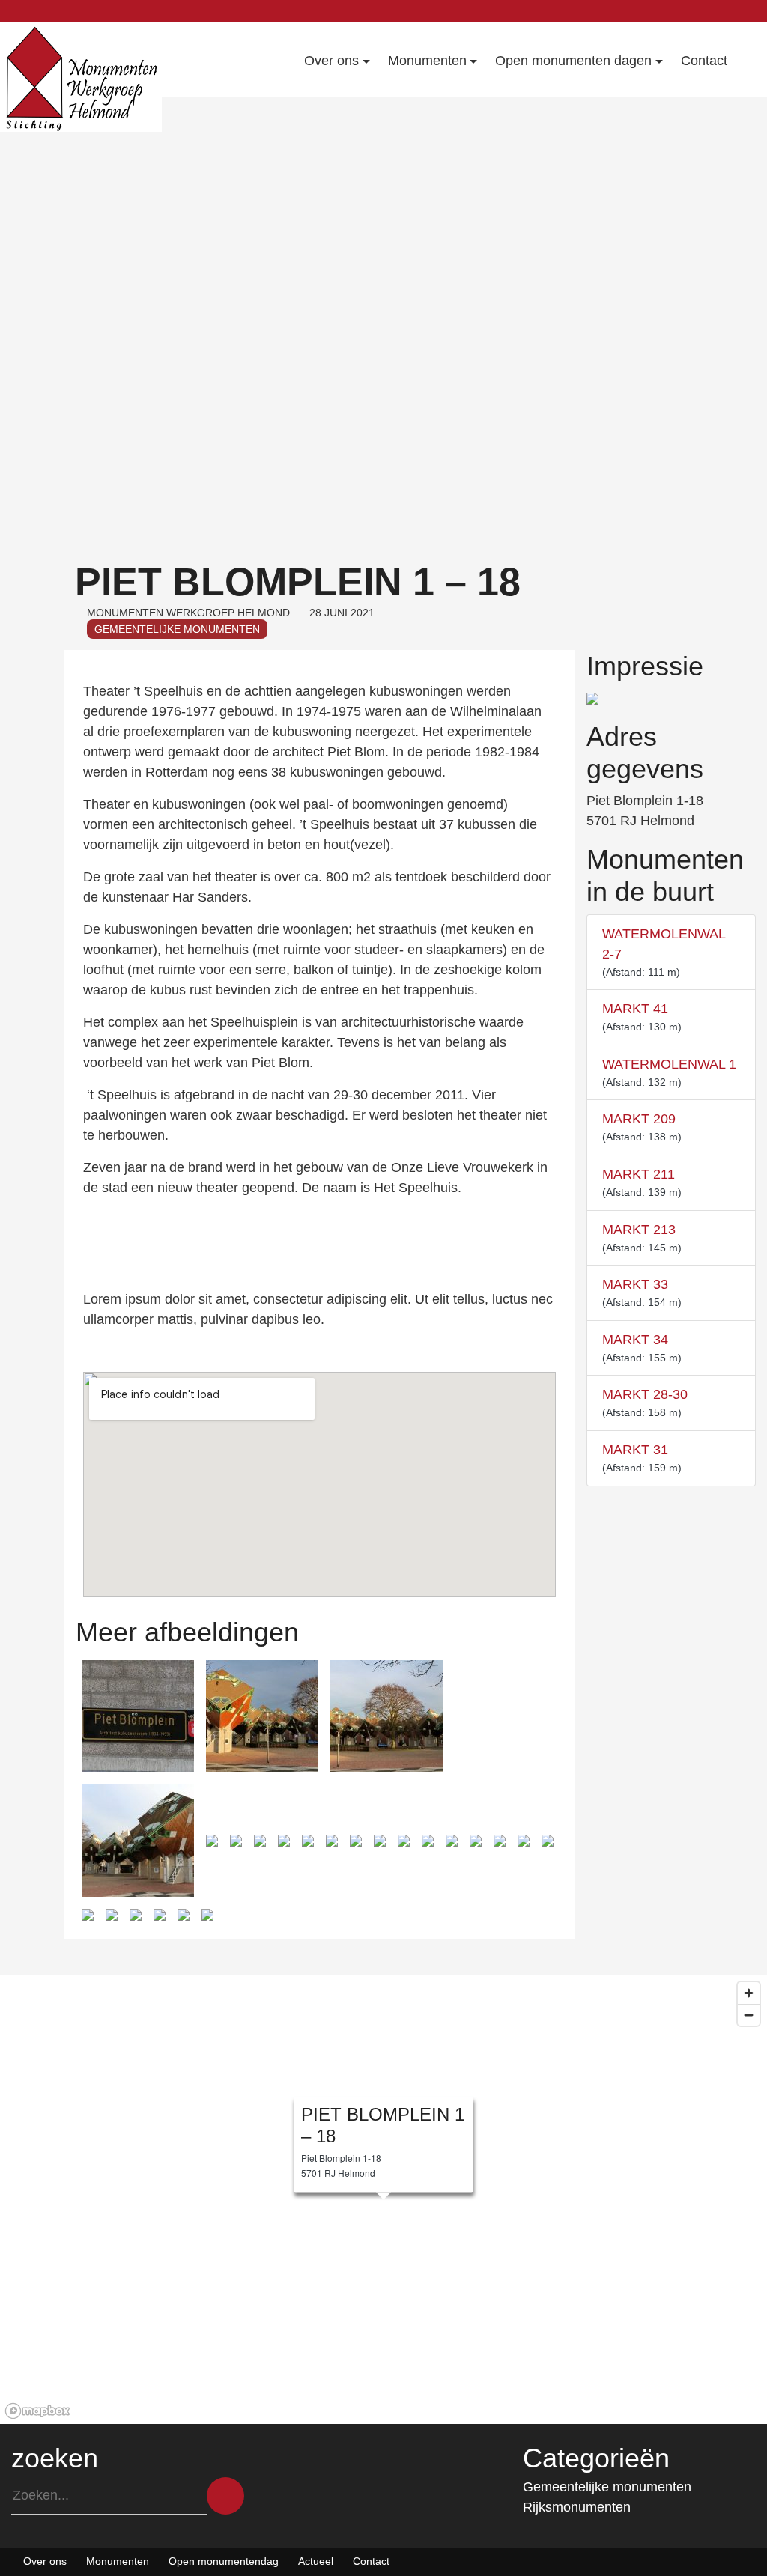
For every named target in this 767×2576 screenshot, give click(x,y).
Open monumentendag (224, 2561)
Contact (371, 2561)
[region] (383, 2199)
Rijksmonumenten (577, 2507)
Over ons (45, 2561)
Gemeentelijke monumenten (177, 629)
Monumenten (118, 2561)
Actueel (316, 2561)
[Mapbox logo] (37, 2411)
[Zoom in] (749, 1993)
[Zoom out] (749, 2015)
